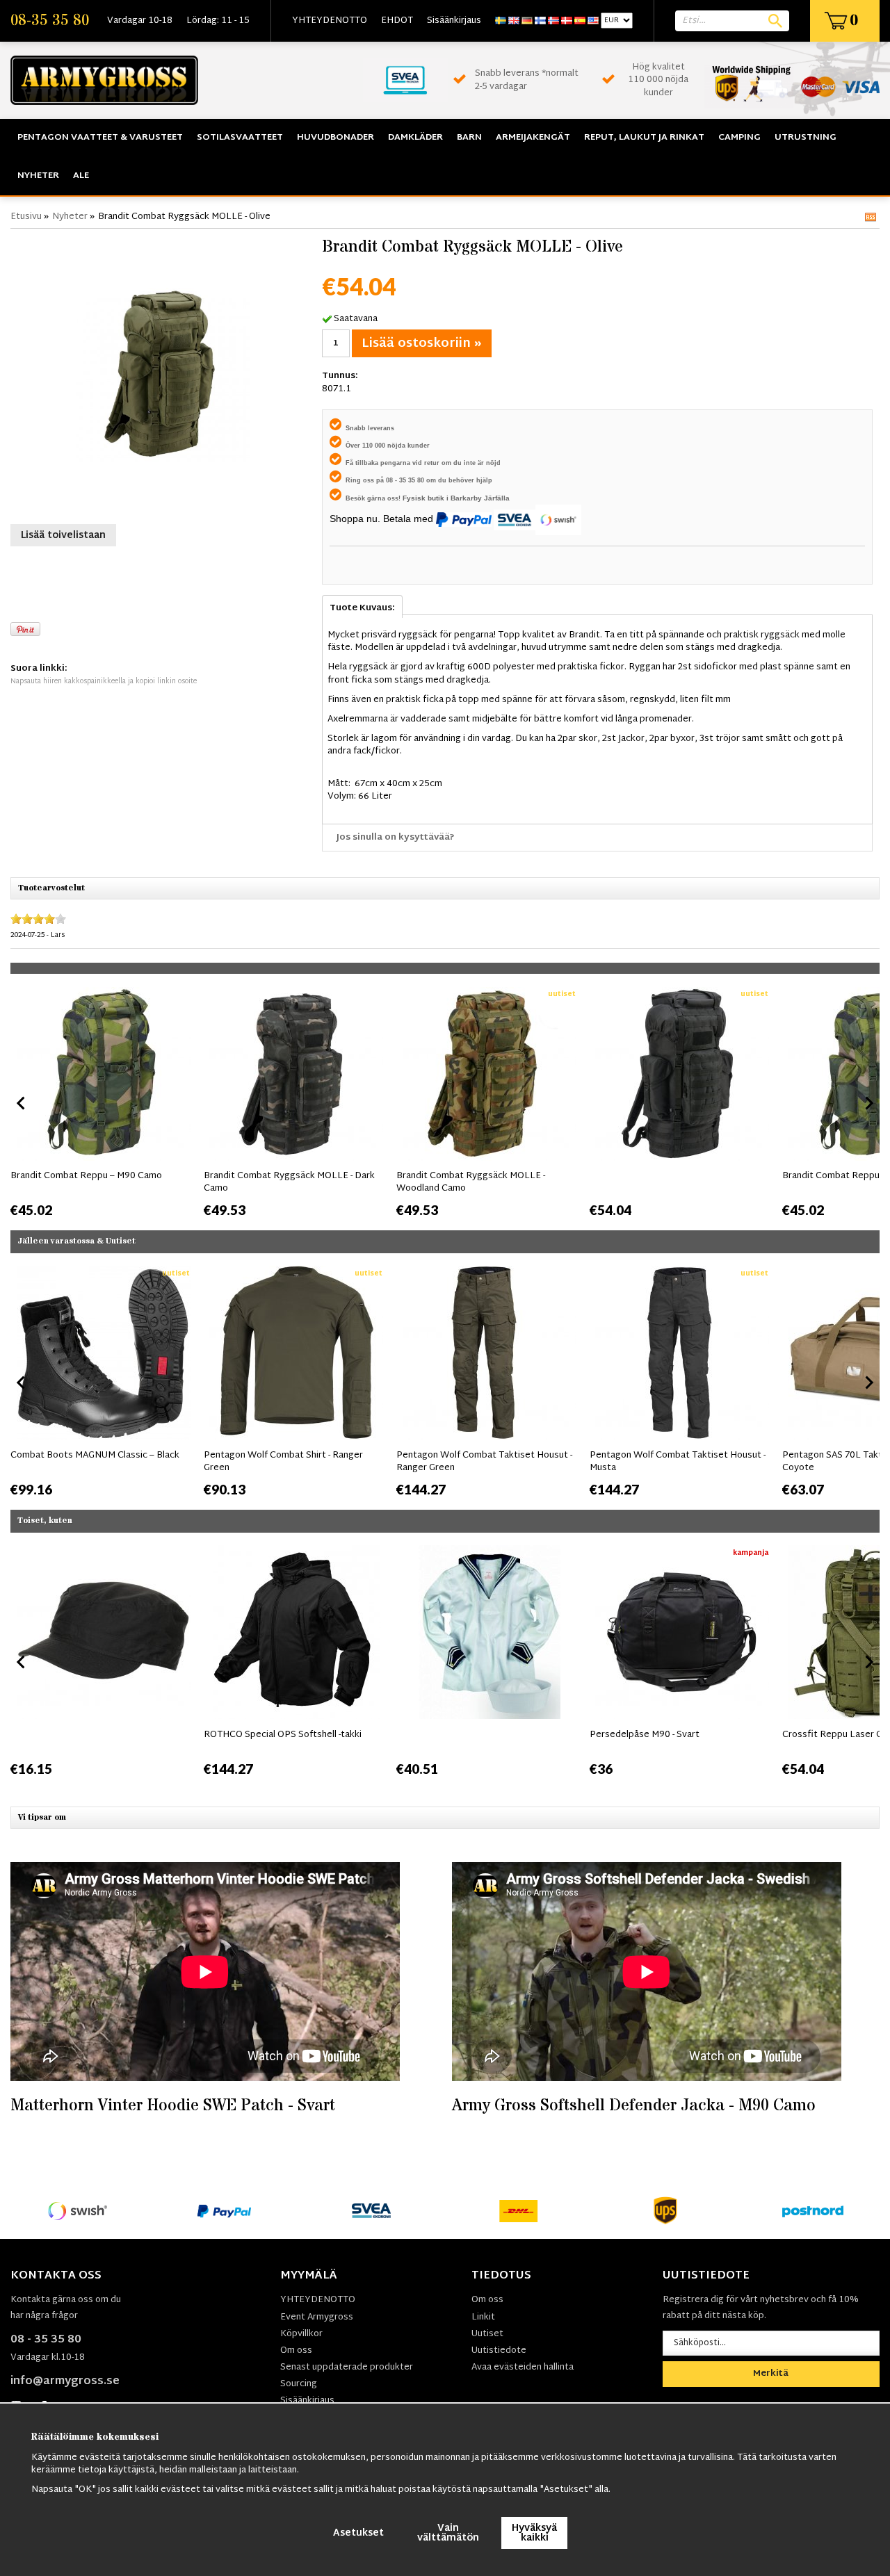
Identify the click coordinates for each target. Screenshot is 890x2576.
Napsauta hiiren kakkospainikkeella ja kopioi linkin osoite (104, 682)
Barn (469, 138)
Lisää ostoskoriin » (422, 344)
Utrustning (806, 138)
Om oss (296, 2351)
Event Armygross (317, 2317)
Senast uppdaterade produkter (347, 2367)
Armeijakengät (533, 138)
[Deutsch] (527, 21)
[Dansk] (567, 21)
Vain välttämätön (448, 2533)
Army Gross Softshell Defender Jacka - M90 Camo (634, 2106)
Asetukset (358, 2533)
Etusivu (26, 217)
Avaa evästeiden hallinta (523, 2367)
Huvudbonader (335, 138)
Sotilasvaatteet (240, 138)
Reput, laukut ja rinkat (644, 138)
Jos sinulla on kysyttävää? (396, 838)
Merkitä (771, 2374)
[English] (514, 21)
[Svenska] (501, 21)
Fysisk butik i (427, 498)
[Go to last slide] (22, 1383)
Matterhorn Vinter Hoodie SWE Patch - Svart (173, 2106)
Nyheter (38, 176)
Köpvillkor (301, 2334)
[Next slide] (868, 1103)
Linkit (483, 2317)
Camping (739, 138)
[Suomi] (540, 21)
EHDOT (397, 21)
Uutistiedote (499, 2351)
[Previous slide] (22, 1103)
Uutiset (487, 2334)
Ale (81, 176)
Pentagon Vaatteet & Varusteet (100, 138)
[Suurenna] (163, 375)
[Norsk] (553, 21)
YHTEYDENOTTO (330, 21)
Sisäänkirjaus (454, 21)
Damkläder (415, 138)
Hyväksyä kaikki (534, 2533)
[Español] (580, 21)
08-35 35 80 (50, 21)
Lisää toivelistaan (63, 536)
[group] (104, 1100)
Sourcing (299, 2384)
